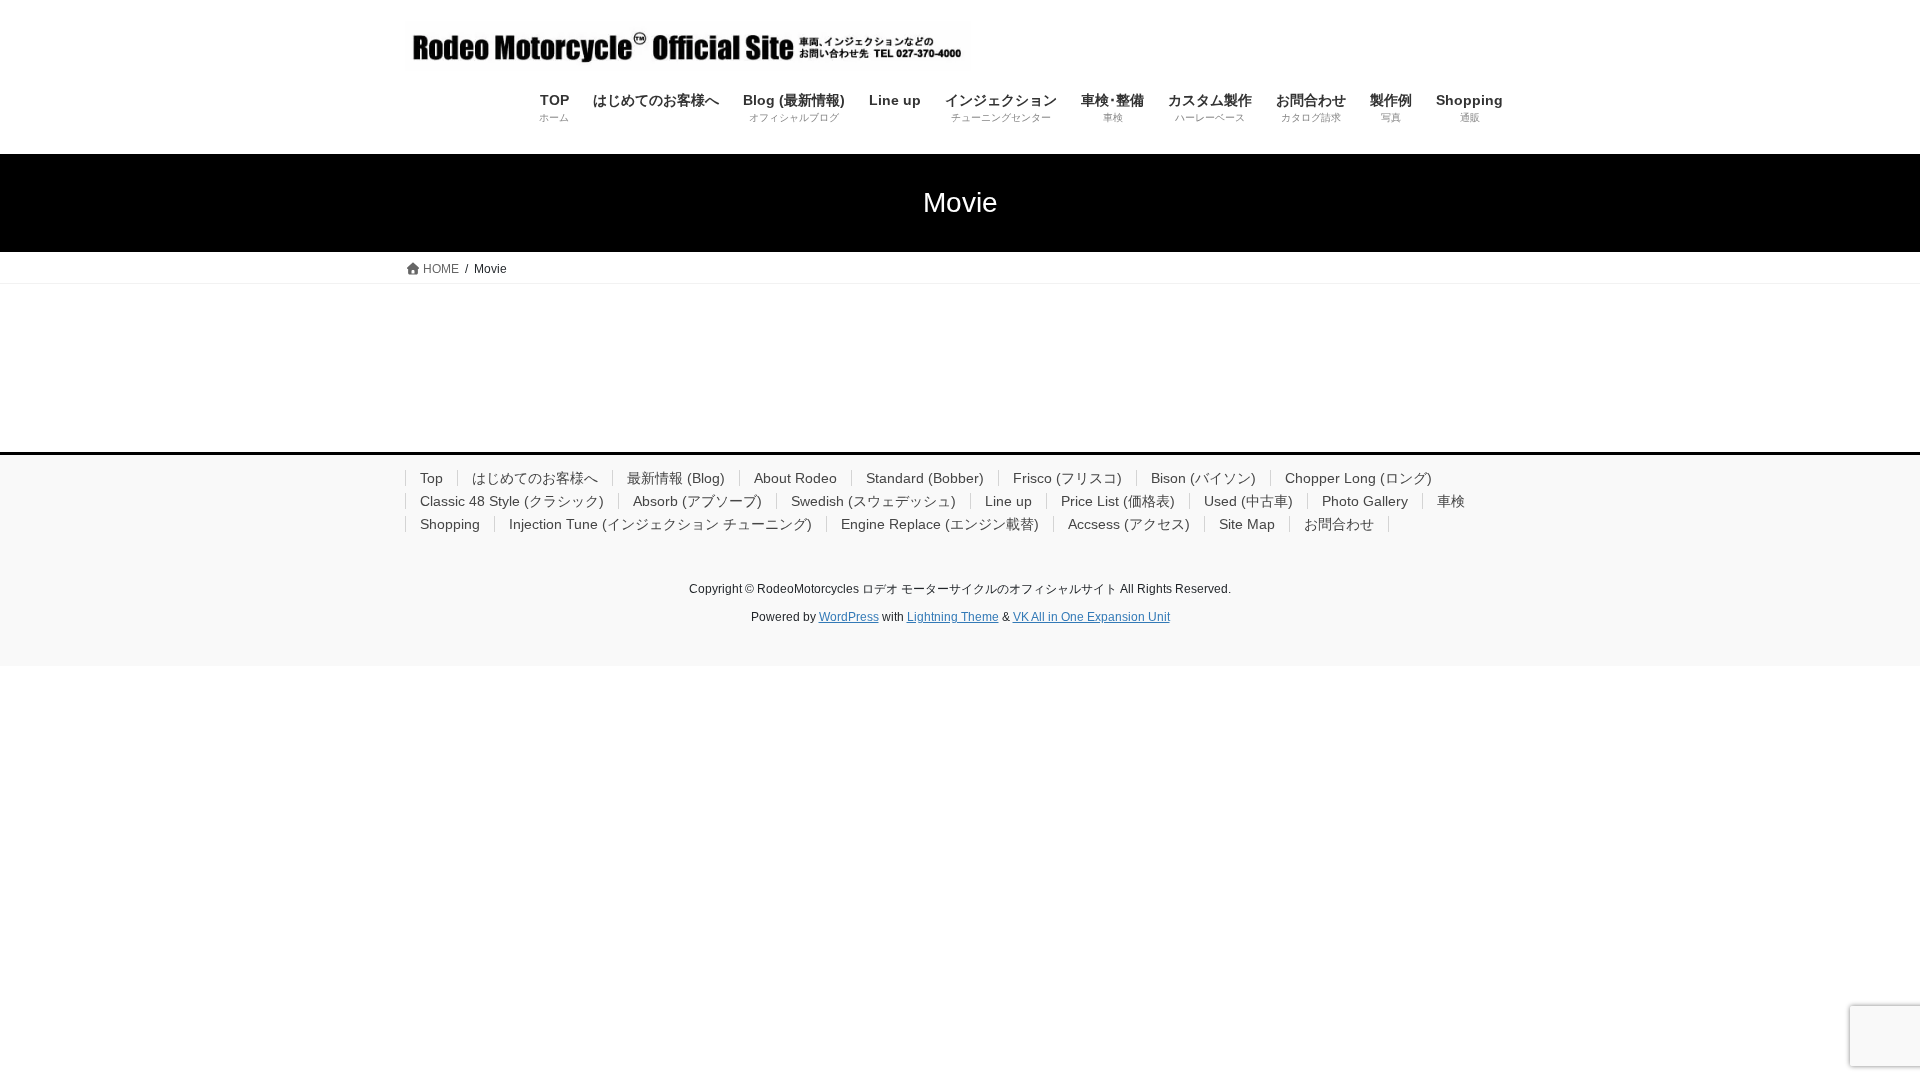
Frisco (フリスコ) (1067, 478)
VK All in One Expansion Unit (1091, 617)
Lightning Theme (953, 617)
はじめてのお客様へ (535, 478)
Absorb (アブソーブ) (697, 501)
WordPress (849, 617)
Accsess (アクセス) (1129, 524)
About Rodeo (795, 478)
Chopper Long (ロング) (1358, 478)
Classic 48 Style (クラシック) (512, 501)
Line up (1008, 501)
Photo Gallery (1365, 501)
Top (431, 478)
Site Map (1247, 524)
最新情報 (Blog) (676, 478)
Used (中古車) (1248, 501)
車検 (1451, 501)
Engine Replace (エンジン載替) (940, 524)
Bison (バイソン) (1203, 478)
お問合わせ (1339, 524)
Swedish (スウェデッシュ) (873, 501)
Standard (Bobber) (925, 478)
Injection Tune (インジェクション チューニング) (660, 524)
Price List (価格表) (1118, 501)
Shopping (450, 524)
